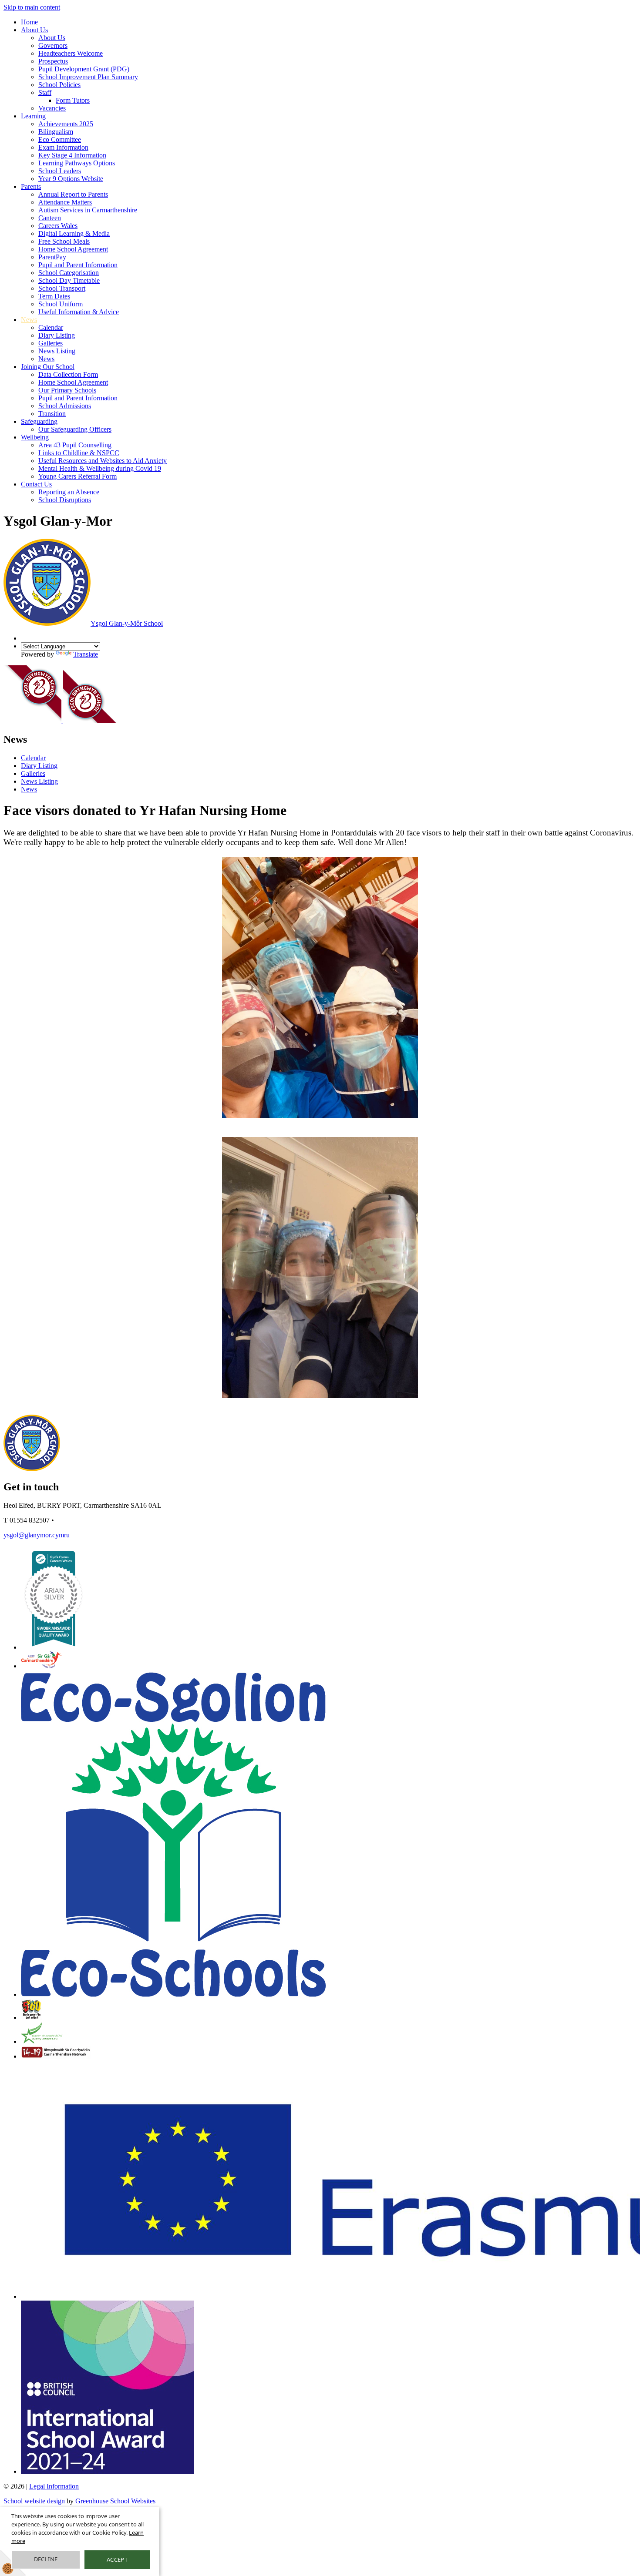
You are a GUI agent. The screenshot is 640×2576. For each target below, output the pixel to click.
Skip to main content (32, 7)
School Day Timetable (69, 280)
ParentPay (52, 257)
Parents (31, 186)
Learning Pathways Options (77, 163)
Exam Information (63, 147)
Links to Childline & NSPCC (79, 453)
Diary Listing (57, 335)
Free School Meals (64, 241)
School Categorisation (69, 273)
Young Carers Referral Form (77, 476)
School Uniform (61, 304)
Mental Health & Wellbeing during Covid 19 (100, 468)
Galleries (51, 343)
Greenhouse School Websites (115, 2501)
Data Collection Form (68, 374)
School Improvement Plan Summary (88, 77)
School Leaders (60, 171)
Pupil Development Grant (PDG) (84, 69)
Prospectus (53, 61)
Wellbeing (35, 437)
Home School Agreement (73, 249)
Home (29, 22)
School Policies (59, 85)
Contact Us (36, 484)
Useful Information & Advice (79, 312)
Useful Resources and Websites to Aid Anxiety (103, 461)
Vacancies (52, 108)
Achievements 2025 (66, 124)
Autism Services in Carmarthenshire (88, 210)
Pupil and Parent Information (78, 265)
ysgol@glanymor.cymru (37, 1535)
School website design (34, 2501)
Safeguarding (39, 421)
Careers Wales (58, 226)
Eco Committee (60, 139)
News (29, 320)
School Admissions (65, 406)
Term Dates (54, 296)
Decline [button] (46, 2559)
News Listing (57, 351)
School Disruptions (65, 500)
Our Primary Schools (67, 390)
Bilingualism (56, 132)
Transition (52, 414)
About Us (34, 30)
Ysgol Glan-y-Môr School (127, 623)
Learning (33, 116)
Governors (53, 45)
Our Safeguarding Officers (75, 429)
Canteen (50, 218)
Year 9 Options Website (71, 179)
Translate (86, 654)
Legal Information (54, 2486)
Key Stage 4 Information (72, 155)
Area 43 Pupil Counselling (75, 445)
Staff (45, 92)
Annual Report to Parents (73, 194)
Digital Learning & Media (74, 233)
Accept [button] (117, 2559)
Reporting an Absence (69, 492)
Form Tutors (73, 100)
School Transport (62, 288)
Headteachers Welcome (71, 53)
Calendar (51, 327)
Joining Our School (48, 367)
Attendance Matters (65, 202)
